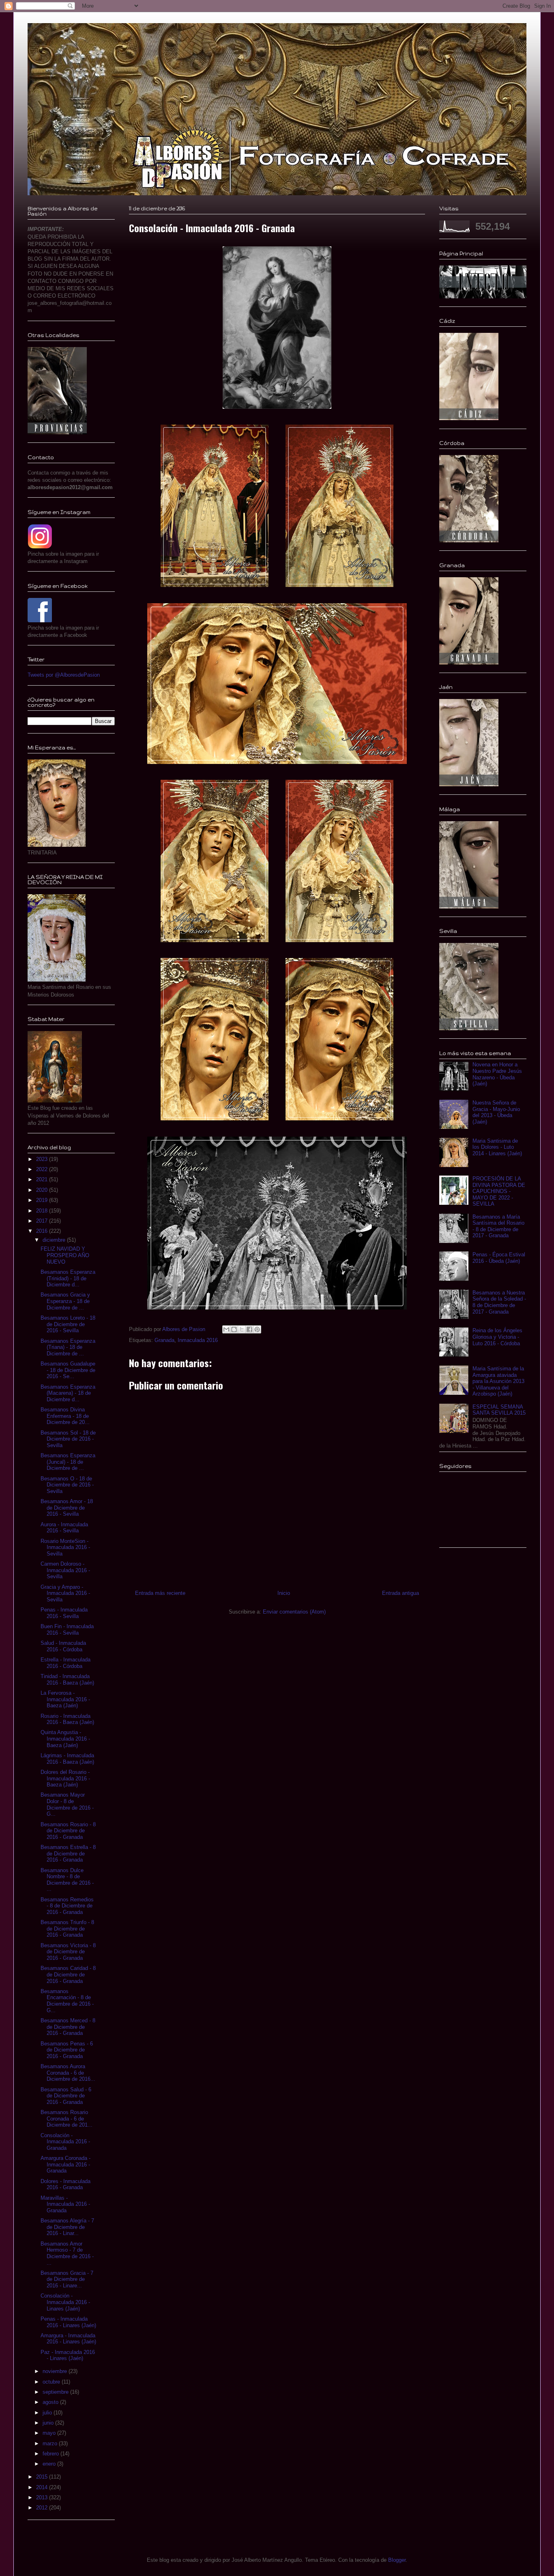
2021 (43, 1179)
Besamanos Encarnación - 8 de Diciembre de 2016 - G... (67, 2001)
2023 (43, 1159)
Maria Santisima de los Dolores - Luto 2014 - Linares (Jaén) (497, 1147)
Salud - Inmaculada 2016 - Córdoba (63, 1646)
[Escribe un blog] (234, 1329)
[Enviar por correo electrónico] (226, 1329)
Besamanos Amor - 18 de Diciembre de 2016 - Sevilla (67, 1508)
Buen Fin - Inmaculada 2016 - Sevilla (67, 1630)
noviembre (56, 2371)
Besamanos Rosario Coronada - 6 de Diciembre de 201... (67, 2119)
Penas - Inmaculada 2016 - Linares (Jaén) (68, 2322)
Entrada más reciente (160, 1593)
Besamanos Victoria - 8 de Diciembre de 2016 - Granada (68, 1952)
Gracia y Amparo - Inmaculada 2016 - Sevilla (65, 1593)
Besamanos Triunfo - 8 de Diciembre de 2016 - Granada (67, 1929)
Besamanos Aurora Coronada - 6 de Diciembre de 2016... (68, 2073)
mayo (50, 2433)
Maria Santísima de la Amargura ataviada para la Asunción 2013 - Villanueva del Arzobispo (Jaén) (498, 1381)
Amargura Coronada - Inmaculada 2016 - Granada (65, 2164)
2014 (43, 2487)
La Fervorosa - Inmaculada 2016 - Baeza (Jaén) (65, 1699)
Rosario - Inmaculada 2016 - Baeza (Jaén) (67, 1719)
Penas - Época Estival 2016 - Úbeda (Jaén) (499, 1258)
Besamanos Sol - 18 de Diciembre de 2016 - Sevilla (68, 1439)
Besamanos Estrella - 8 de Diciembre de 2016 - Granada (68, 1853)
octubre (52, 2382)
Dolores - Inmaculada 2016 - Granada (65, 2184)
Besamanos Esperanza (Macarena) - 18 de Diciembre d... (68, 1393)
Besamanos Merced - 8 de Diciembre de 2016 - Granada (68, 2027)
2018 (43, 1211)
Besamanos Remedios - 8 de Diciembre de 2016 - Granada (67, 1906)
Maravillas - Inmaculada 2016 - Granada (65, 2204)
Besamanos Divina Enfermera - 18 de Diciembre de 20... (65, 1416)
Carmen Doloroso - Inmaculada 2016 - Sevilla (65, 1570)
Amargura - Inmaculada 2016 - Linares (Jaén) (68, 2339)
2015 (43, 2477)
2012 (43, 2508)
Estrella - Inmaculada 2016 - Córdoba (65, 1663)
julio (48, 2413)
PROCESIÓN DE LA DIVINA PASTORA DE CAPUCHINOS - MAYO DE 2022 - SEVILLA (499, 1191)
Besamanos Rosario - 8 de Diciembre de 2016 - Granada (68, 1831)
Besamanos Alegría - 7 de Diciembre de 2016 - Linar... (67, 2227)
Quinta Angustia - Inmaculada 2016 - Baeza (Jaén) (65, 1739)
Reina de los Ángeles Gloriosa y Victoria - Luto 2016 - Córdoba (497, 1337)
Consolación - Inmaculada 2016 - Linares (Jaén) (65, 2302)
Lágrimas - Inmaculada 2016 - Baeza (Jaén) (67, 1759)
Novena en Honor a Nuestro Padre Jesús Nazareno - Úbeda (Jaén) (497, 1074)
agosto (51, 2402)
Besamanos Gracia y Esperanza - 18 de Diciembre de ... (65, 1301)
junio (49, 2423)
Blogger (397, 2560)
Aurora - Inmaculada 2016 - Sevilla (64, 1528)
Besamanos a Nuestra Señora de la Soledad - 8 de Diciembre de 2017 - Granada (499, 1302)
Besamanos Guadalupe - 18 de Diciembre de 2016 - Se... (68, 1370)
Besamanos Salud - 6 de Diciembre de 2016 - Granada (66, 2096)
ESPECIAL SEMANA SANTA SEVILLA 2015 (499, 1410)
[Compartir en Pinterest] (257, 1329)
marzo (51, 2443)
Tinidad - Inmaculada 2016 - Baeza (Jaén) (67, 1680)
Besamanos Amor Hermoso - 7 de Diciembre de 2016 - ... (67, 2253)
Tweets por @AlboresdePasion (64, 675)
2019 (43, 1200)
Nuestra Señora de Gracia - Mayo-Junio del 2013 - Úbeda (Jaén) (496, 1112)
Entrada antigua (400, 1593)
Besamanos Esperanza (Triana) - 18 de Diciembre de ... (68, 1347)
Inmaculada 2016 (198, 1340)
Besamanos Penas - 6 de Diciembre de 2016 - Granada (67, 2050)
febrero (52, 2454)
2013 (43, 2497)
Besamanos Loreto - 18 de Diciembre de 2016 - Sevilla (68, 1324)
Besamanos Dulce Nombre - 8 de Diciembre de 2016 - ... (67, 1880)
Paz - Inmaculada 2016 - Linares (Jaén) (68, 2355)
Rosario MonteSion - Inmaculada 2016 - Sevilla (65, 1547)
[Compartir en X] (242, 1329)
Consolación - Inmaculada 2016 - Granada (65, 2142)
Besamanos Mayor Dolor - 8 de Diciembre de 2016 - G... (67, 1804)
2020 (43, 1190)
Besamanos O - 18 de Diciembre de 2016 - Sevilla (67, 1485)
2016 (43, 1231)
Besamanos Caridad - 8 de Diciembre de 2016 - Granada (68, 1974)
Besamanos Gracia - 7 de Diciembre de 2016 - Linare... (67, 2279)
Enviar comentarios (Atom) (294, 1612)
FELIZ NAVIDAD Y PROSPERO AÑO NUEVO (65, 1255)
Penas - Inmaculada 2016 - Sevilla (64, 1613)
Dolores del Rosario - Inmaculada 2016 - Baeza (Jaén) (65, 1778)
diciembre (55, 1240)
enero (50, 2464)
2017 (43, 1221)
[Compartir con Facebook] (249, 1329)
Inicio (284, 1593)
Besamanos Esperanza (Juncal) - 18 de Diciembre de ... (68, 1462)
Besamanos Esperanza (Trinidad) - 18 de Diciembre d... (68, 1278)
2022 (43, 1169)
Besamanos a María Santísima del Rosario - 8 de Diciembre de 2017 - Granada (498, 1226)
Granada (164, 1340)
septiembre (56, 2392)
